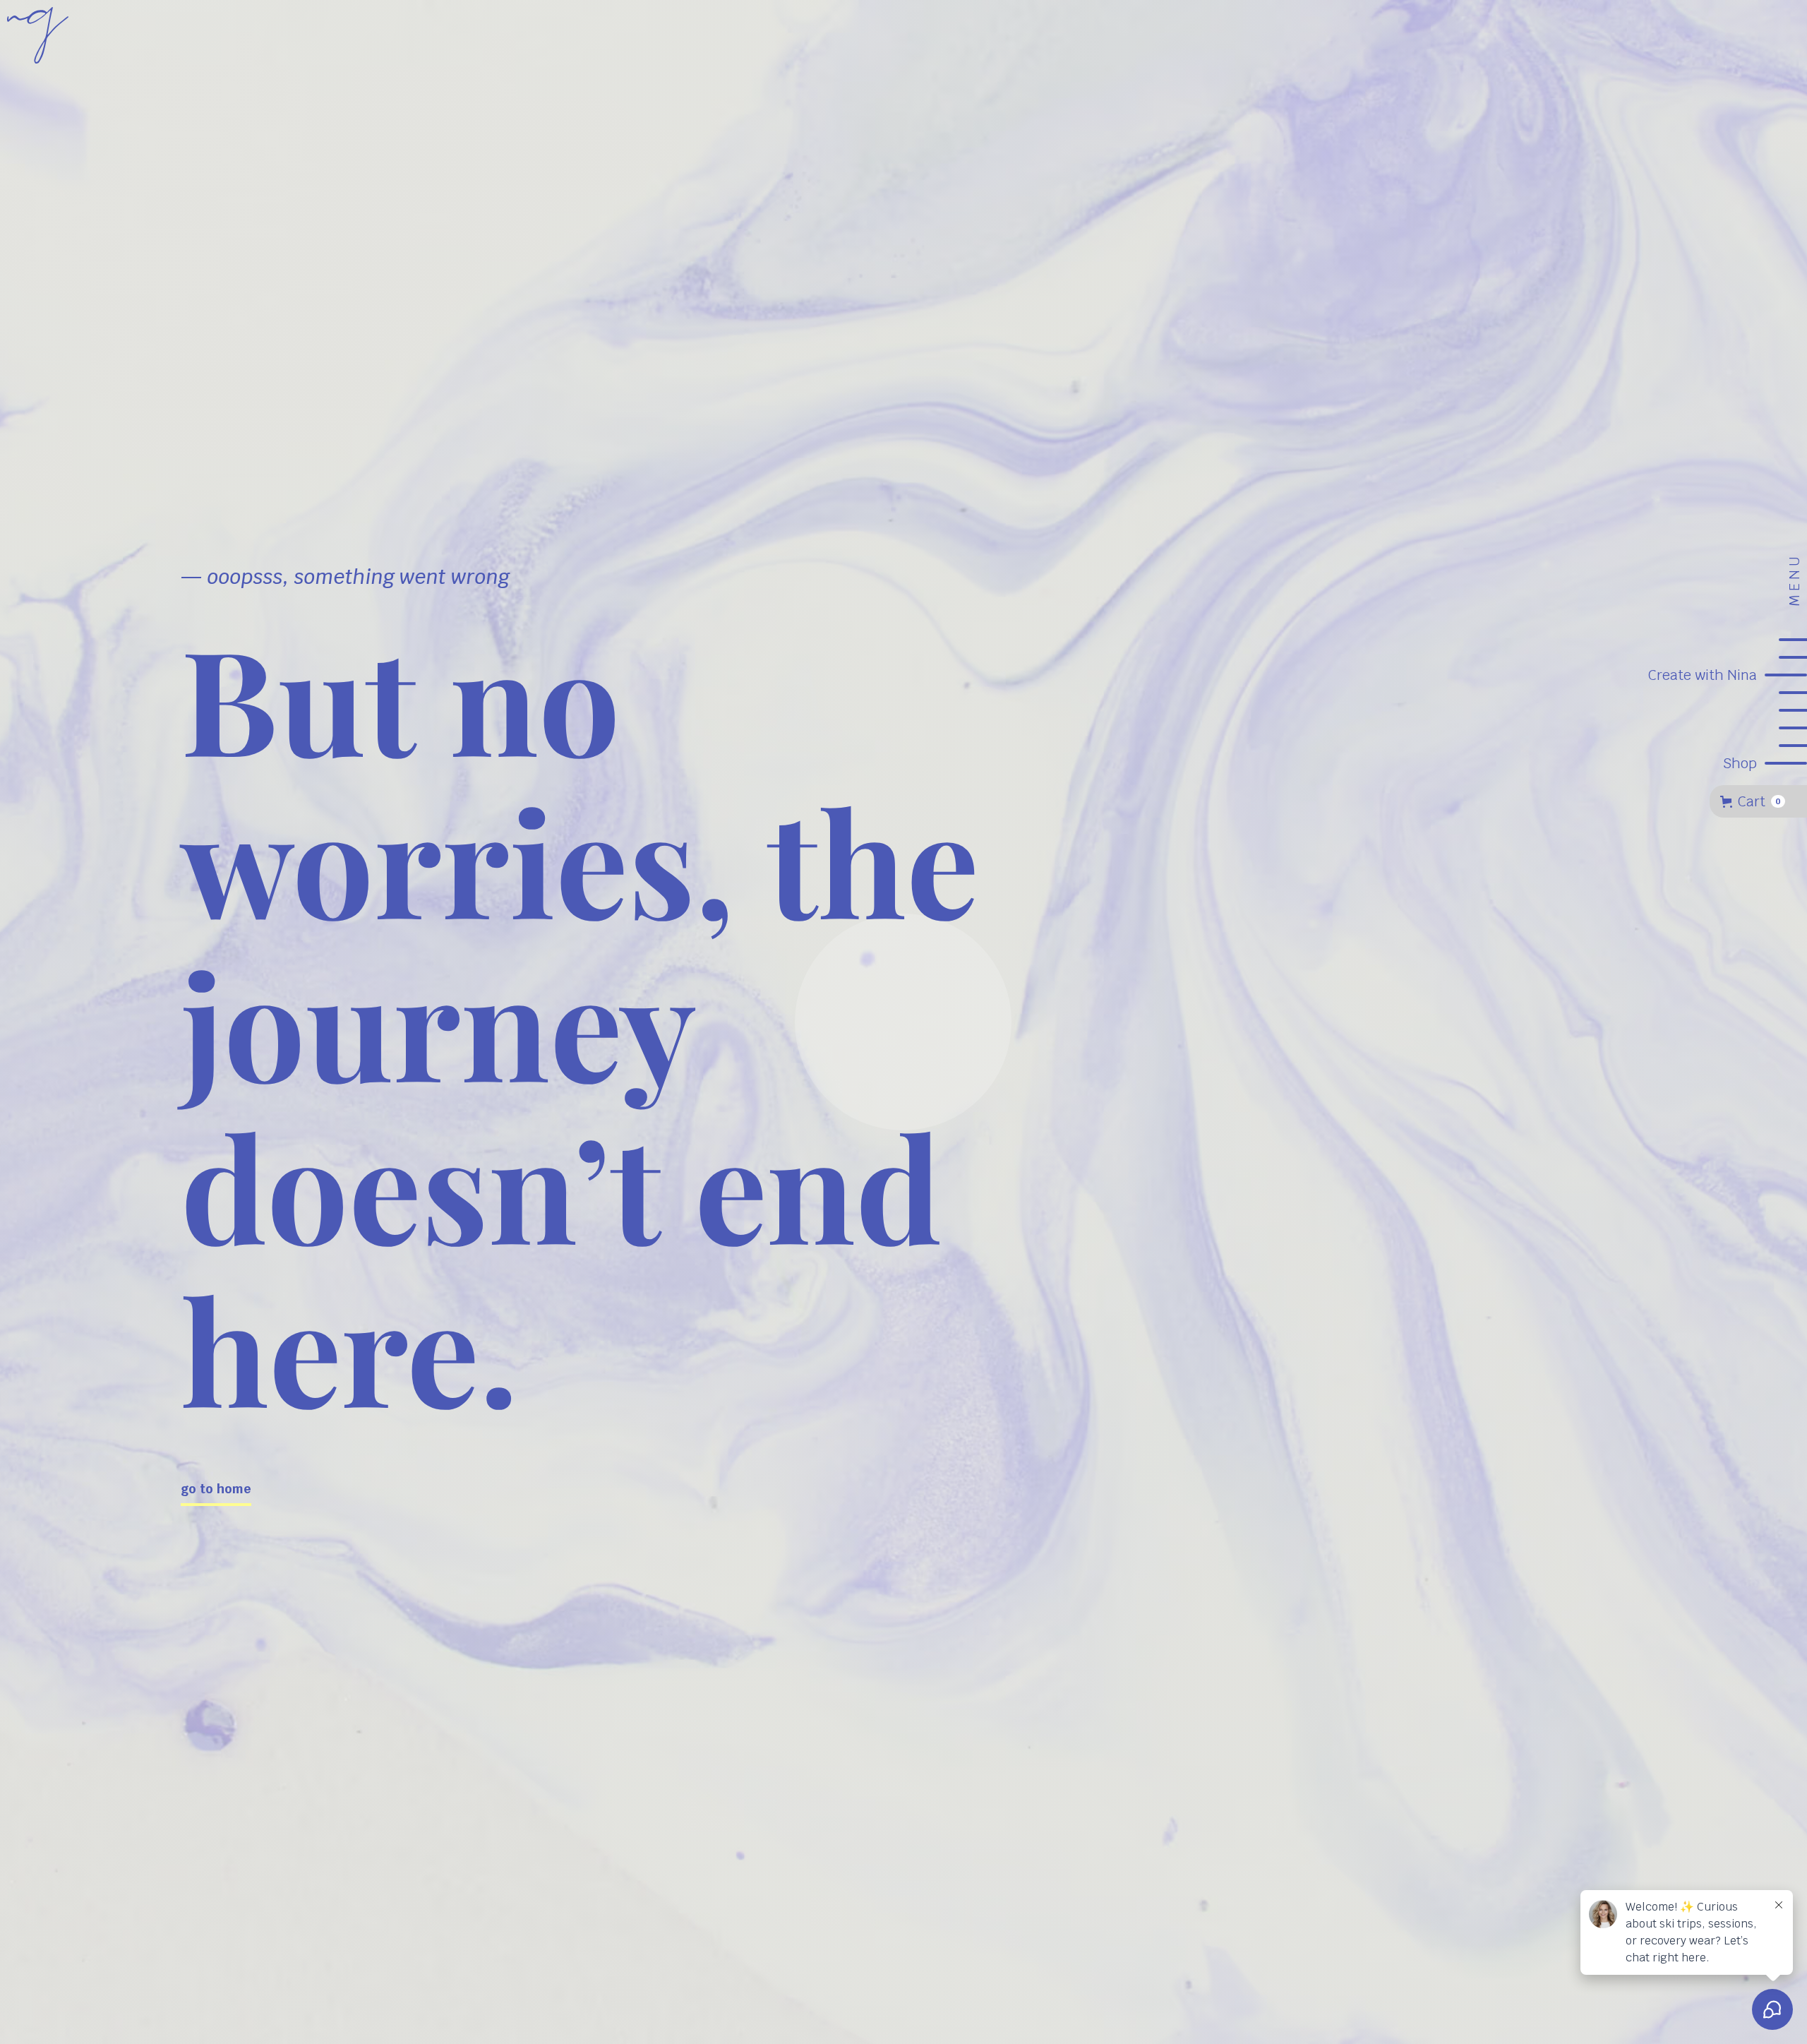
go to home (216, 1489)
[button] (1758, 801)
